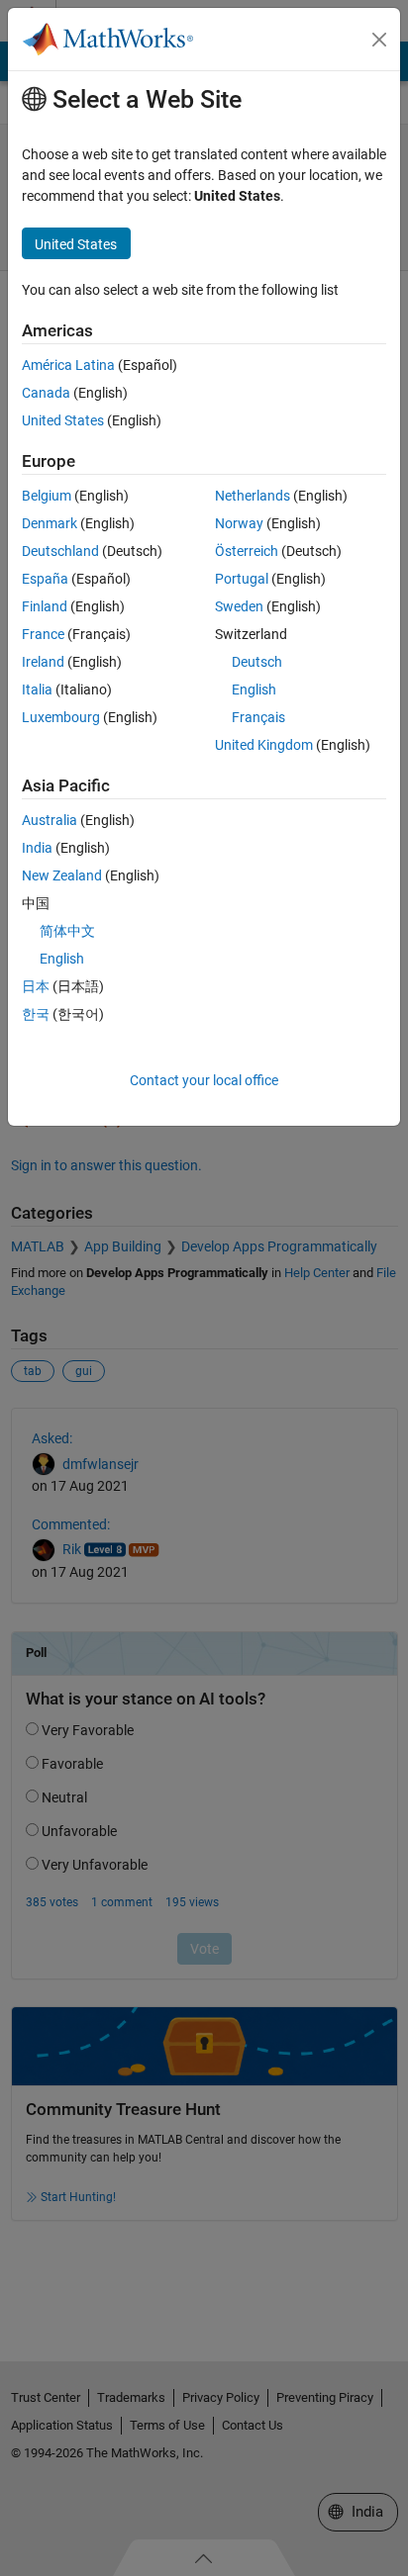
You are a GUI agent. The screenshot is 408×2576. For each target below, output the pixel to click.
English (254, 690)
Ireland (43, 662)
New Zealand (62, 875)
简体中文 (67, 931)
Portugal (242, 579)
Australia (50, 820)
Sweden (239, 606)
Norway (239, 523)
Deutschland (60, 551)
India (37, 848)
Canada (46, 393)
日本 (36, 986)
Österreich (247, 551)
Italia (37, 690)
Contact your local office (204, 1080)
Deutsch (257, 662)
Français (258, 717)
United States (63, 420)
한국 (36, 1014)
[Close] (379, 40)
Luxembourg (61, 717)
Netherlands (253, 496)
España (45, 579)
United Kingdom (264, 745)
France (43, 634)
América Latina (68, 365)
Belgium (47, 496)
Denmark (50, 523)
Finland (45, 606)
